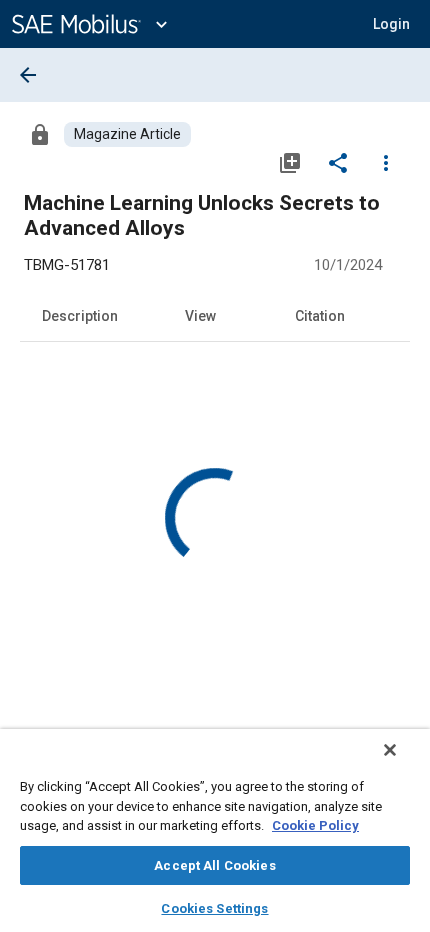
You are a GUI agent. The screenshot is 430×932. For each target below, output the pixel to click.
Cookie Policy (315, 825)
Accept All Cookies (214, 865)
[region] (215, 830)
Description (80, 316)
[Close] (390, 750)
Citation (320, 316)
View (200, 316)
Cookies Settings (214, 908)
